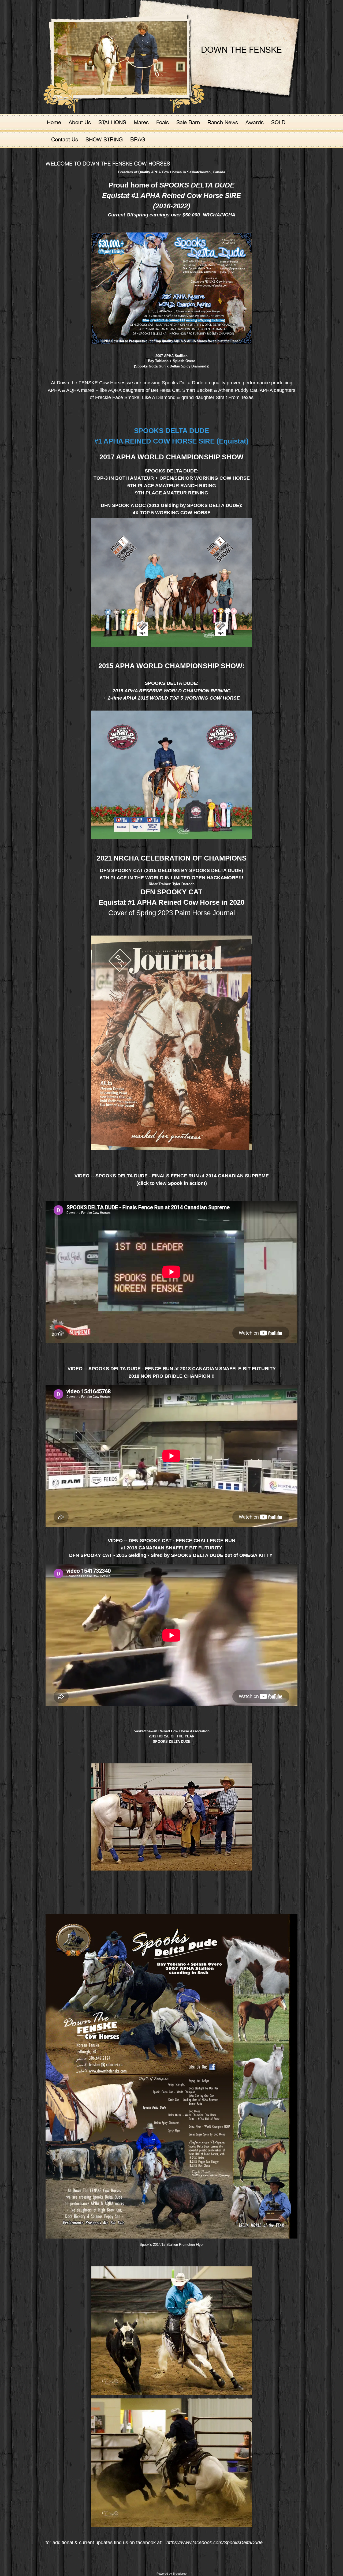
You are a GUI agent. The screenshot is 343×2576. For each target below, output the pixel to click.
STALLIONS (112, 122)
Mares (141, 122)
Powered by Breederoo (171, 2574)
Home (54, 122)
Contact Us (65, 139)
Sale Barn (188, 122)
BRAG (138, 139)
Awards (255, 122)
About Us (80, 122)
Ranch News (223, 122)
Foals (163, 122)
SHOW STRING (104, 139)
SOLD (278, 122)
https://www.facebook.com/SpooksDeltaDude (215, 2543)
